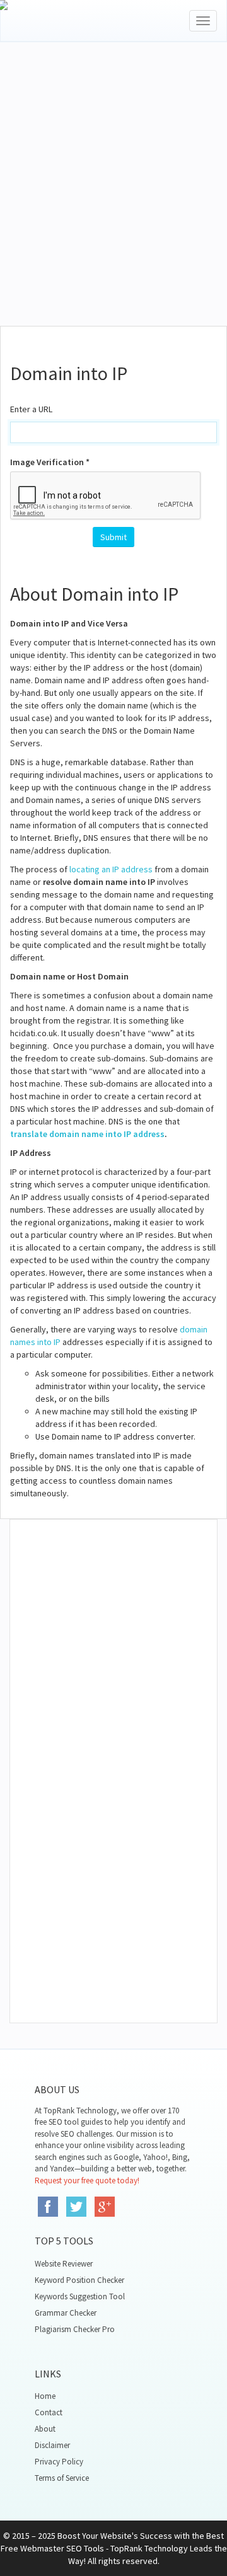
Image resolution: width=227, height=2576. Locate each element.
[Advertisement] (113, 200)
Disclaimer (52, 2445)
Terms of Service (62, 2478)
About (45, 2429)
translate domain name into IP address (87, 1134)
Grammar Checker (66, 2313)
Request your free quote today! (87, 2180)
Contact (49, 2412)
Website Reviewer (64, 2264)
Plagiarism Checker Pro (75, 2329)
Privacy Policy (59, 2462)
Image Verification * (50, 462)
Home (45, 2396)
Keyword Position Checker (79, 2280)
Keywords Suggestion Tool (80, 2296)
